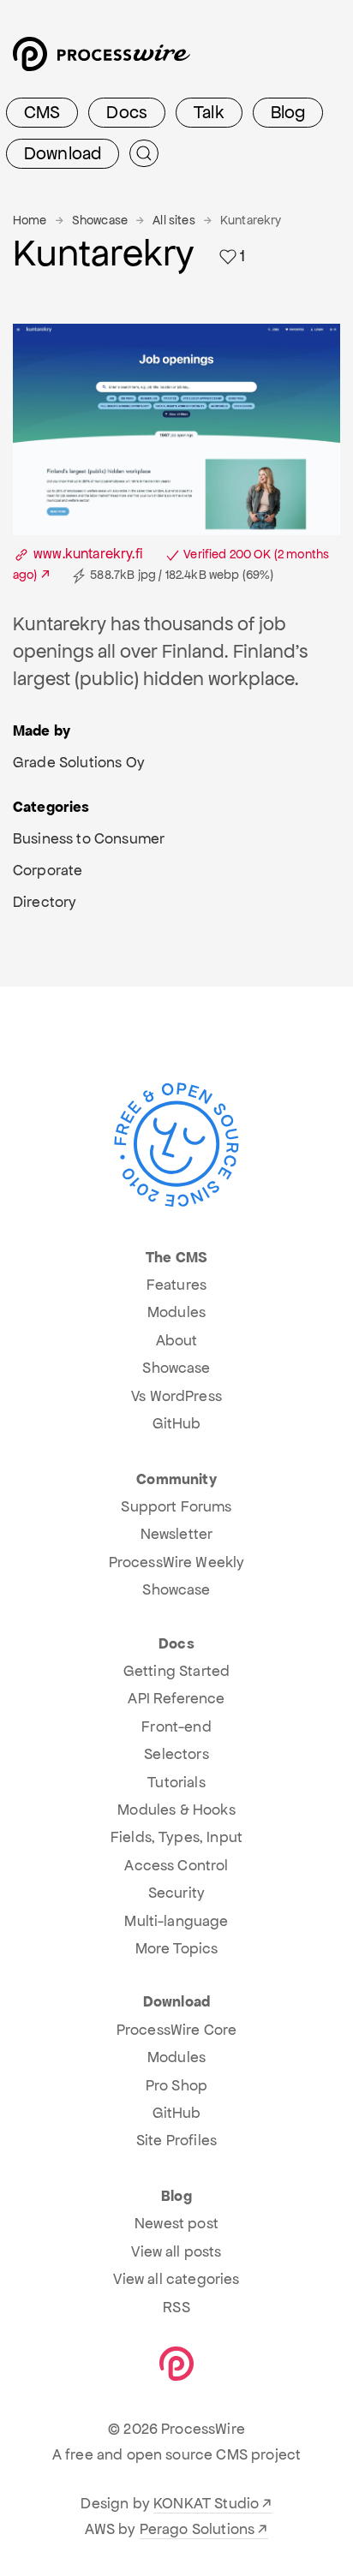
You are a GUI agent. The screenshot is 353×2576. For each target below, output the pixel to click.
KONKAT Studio (206, 2503)
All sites (174, 220)
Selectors (176, 1754)
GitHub (177, 1423)
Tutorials (176, 1782)
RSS (176, 2307)
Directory (45, 902)
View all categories (176, 2279)
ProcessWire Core (177, 2030)
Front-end (176, 1726)
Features (176, 1285)
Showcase (100, 220)
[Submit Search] (144, 153)
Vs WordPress (176, 1396)
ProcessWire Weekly (177, 1562)
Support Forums (176, 1506)
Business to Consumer (89, 838)
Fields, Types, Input (176, 1837)
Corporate (48, 870)
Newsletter (177, 1534)
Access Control (176, 1865)
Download (63, 153)
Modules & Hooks (176, 1810)
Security (176, 1893)
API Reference (176, 1698)
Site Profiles (176, 2140)
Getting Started (176, 1671)
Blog (288, 112)
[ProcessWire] (99, 60)
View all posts (176, 2251)
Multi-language (176, 1921)
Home (30, 220)
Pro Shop (176, 2085)
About (177, 1340)
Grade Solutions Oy (79, 762)
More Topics (177, 1948)
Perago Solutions (197, 2529)
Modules (176, 1312)
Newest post (176, 2223)
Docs (127, 112)
